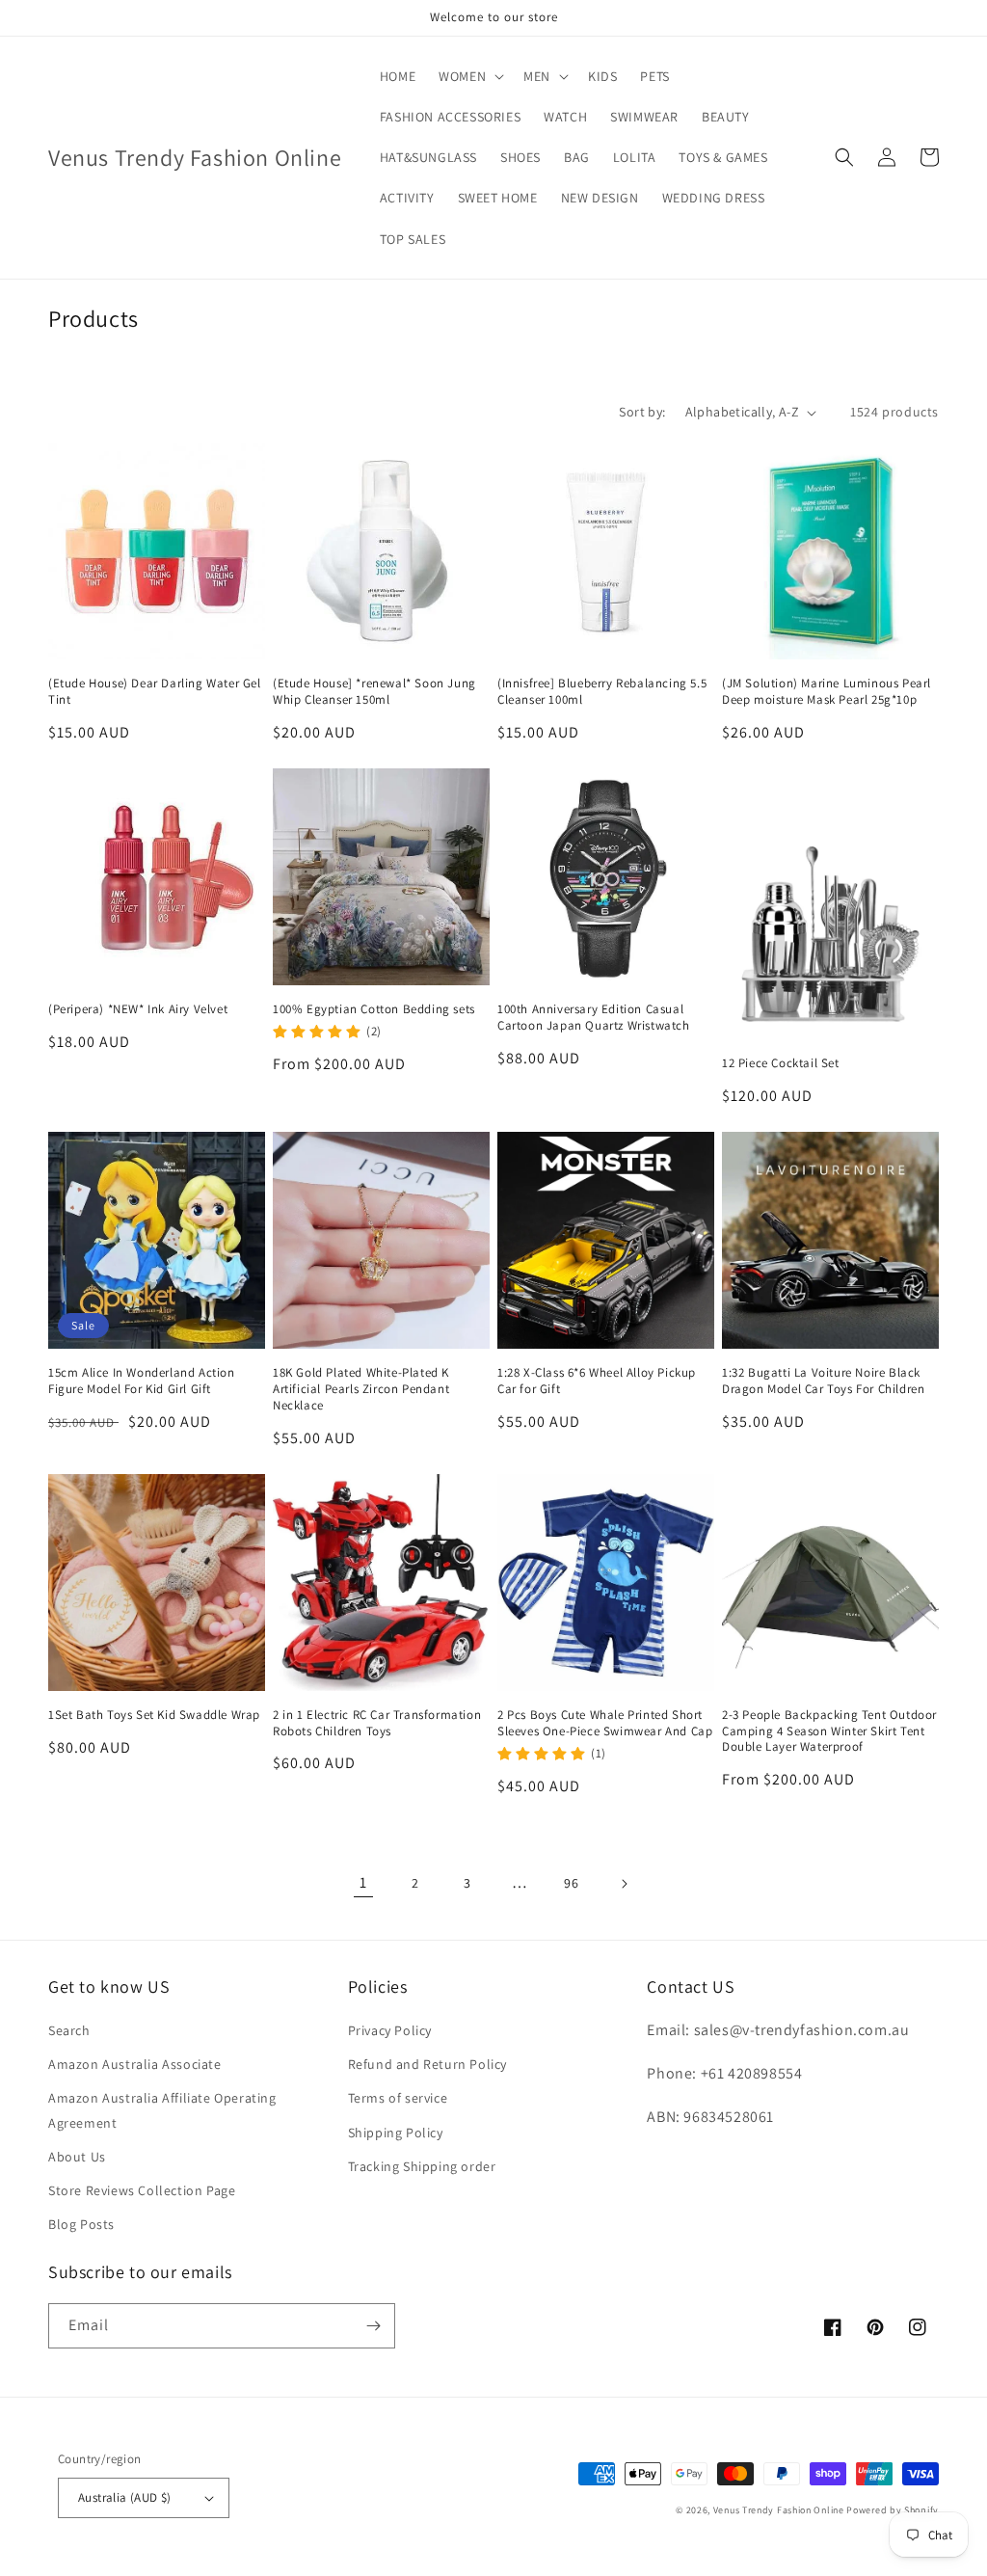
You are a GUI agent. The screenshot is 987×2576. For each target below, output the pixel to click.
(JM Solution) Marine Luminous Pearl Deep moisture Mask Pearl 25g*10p (827, 692)
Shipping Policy (396, 2133)
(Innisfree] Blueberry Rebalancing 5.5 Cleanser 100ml (602, 692)
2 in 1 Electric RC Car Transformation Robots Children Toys (377, 1723)
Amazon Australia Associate (135, 2064)
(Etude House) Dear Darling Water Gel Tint (155, 692)
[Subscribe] (373, 2326)
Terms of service (398, 2098)
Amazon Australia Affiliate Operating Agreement (162, 2110)
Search (69, 2030)
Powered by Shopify (893, 2510)
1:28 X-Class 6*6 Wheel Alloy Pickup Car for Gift (597, 1381)
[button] (469, 76)
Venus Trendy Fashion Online (779, 2510)
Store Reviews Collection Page (142, 2190)
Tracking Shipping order (422, 2166)
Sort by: (642, 412)
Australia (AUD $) (125, 2497)
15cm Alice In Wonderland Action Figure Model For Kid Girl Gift (142, 1381)
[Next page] (624, 1884)
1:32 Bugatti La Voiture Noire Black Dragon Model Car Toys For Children (823, 1381)
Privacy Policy (390, 2030)
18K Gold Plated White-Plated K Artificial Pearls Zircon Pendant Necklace (361, 1389)
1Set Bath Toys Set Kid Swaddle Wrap (154, 1715)
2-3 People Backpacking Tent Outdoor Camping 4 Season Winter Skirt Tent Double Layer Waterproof (829, 1731)
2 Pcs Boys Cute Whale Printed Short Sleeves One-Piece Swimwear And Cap (605, 1723)
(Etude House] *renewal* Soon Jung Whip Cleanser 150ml (374, 692)
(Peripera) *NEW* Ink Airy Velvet (138, 1009)
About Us (77, 2157)
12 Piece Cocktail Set (781, 1063)
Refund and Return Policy (427, 2064)
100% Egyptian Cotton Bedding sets (374, 1009)
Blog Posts (81, 2224)
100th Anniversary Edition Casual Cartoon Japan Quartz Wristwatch (594, 1018)
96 (571, 1883)
